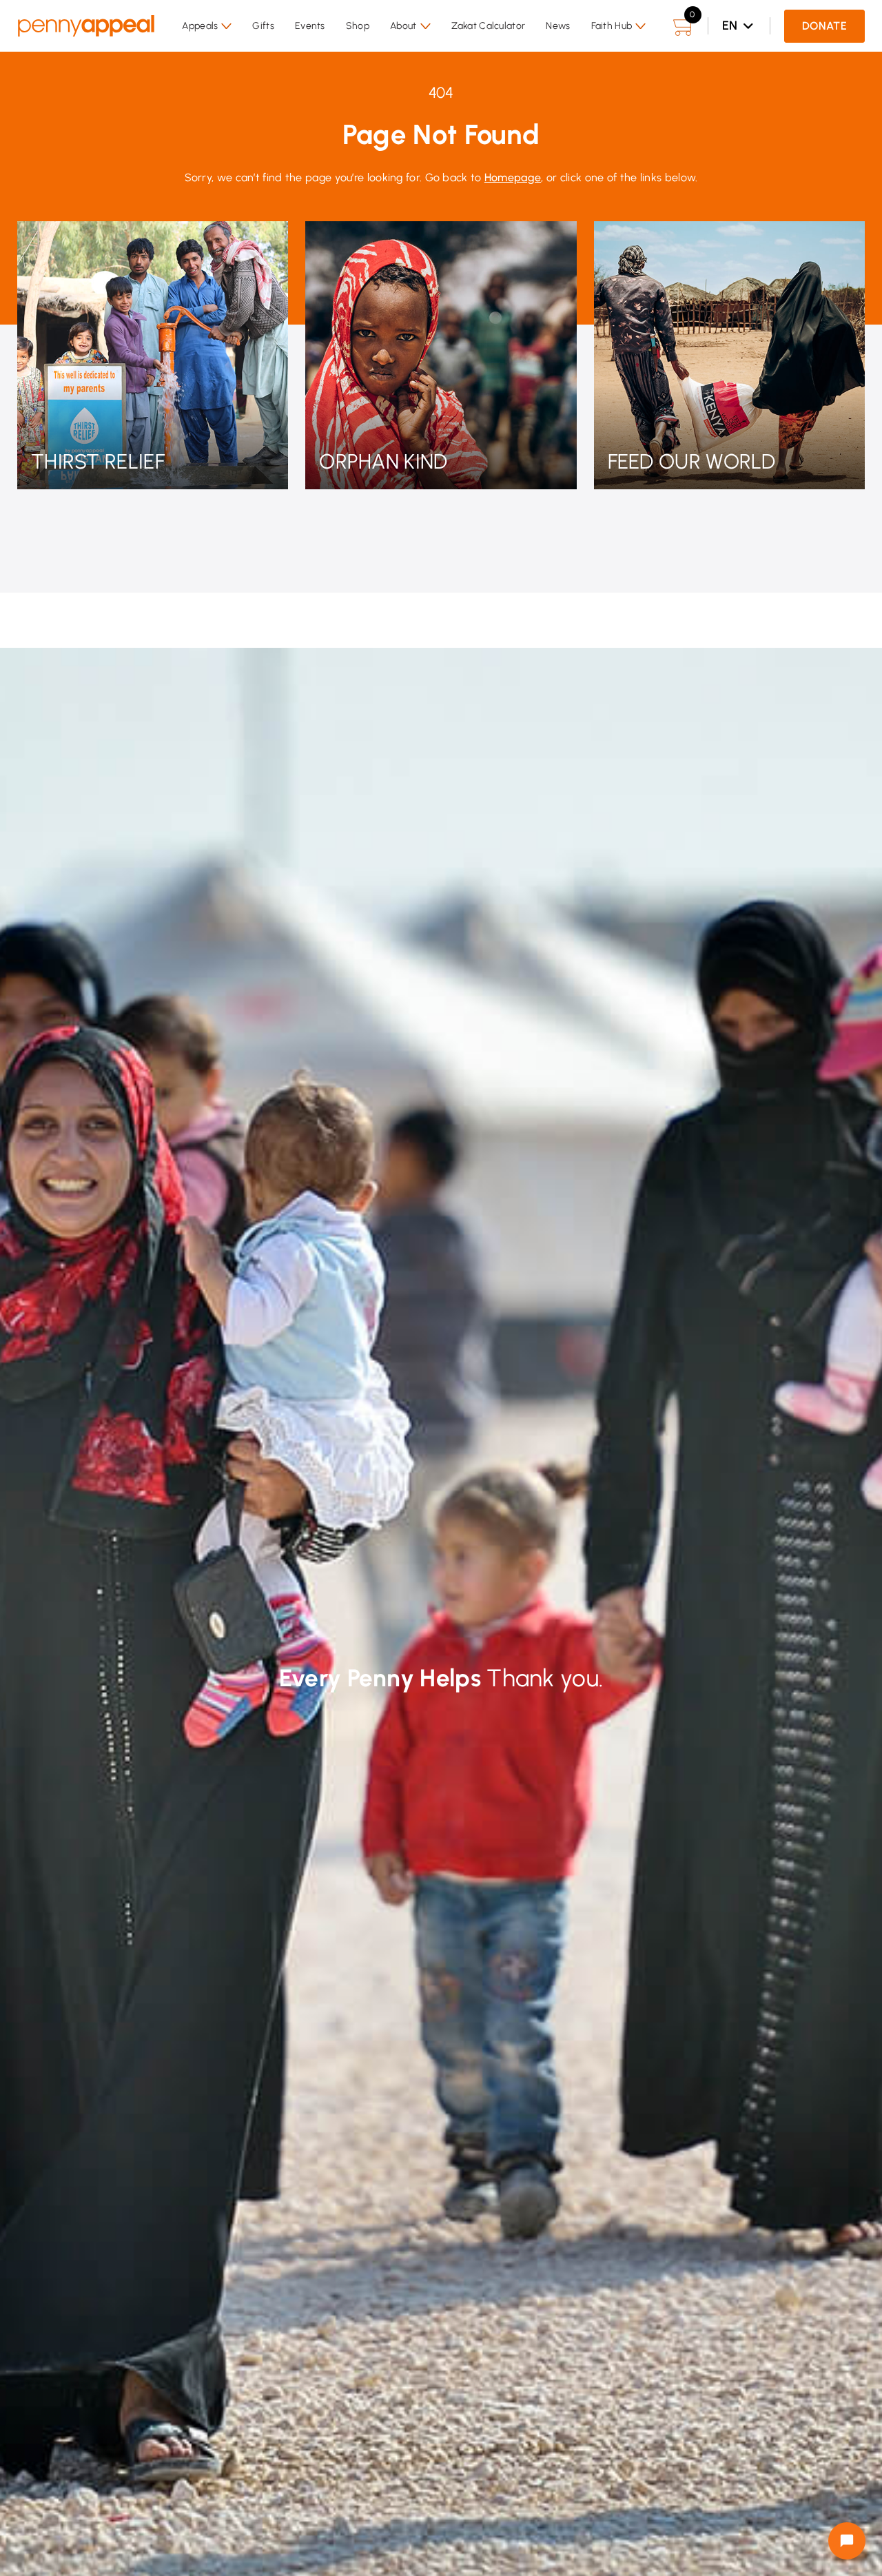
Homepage (513, 177)
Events (310, 26)
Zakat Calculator (489, 26)
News (558, 26)
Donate (824, 26)
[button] (207, 26)
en (730, 25)
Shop (358, 26)
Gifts (263, 26)
